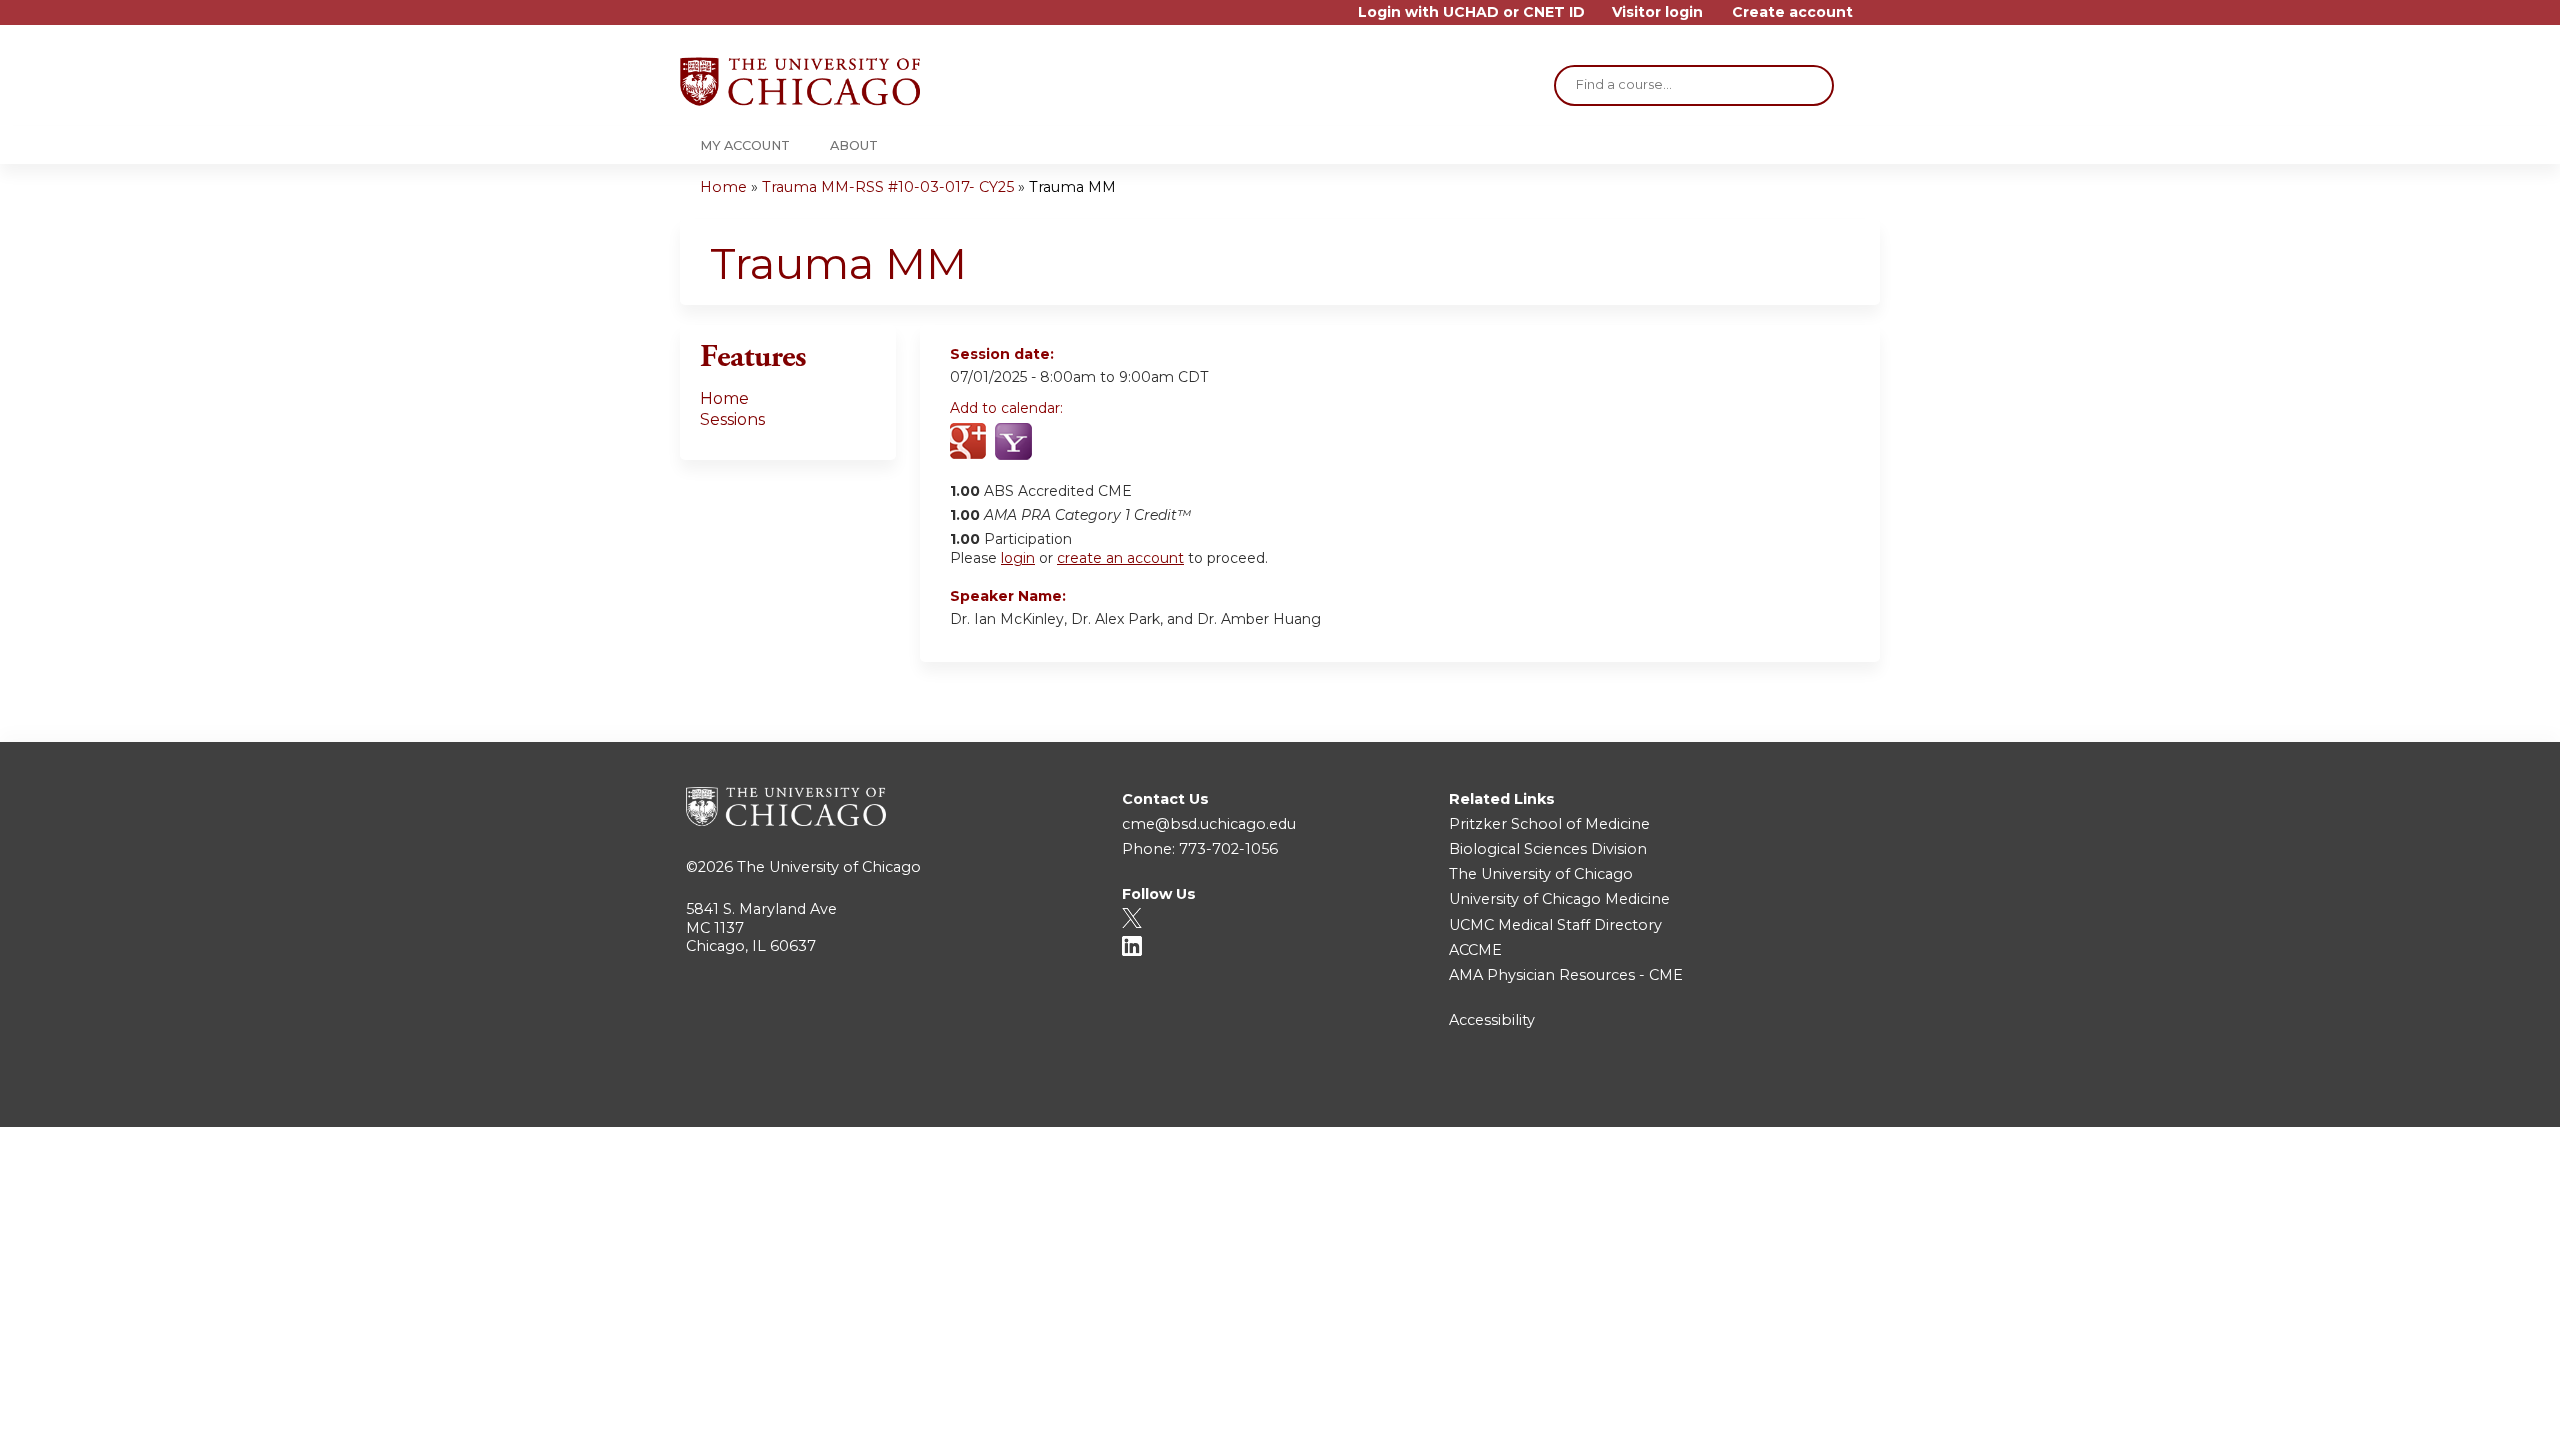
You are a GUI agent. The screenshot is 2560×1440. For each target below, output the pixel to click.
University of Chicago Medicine (1559, 899)
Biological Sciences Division (1548, 849)
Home (723, 187)
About (854, 145)
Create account (1792, 12)
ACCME (1475, 950)
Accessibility (1492, 1020)
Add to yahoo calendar (1015, 443)
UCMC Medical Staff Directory (1555, 925)
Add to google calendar (970, 443)
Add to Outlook (1108, 443)
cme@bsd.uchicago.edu (1209, 824)
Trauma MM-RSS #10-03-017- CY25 (888, 187)
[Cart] (1874, 19)
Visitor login (1657, 12)
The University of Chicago (829, 867)
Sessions (732, 419)
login (1018, 558)
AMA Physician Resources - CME (1566, 975)
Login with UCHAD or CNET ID (1471, 12)
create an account (1120, 558)
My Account (745, 145)
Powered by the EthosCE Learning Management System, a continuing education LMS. (1809, 1094)
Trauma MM (1072, 187)
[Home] (800, 81)
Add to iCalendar (1060, 442)
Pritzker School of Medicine (1549, 824)
